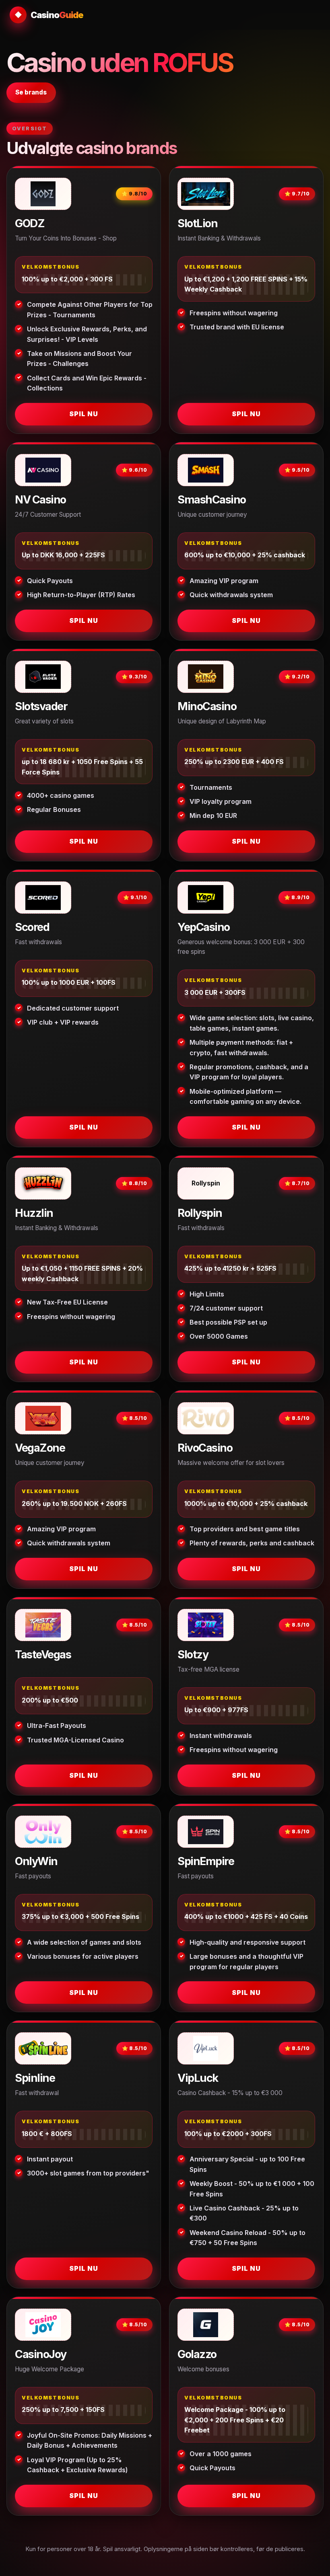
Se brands (31, 92)
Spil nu (84, 414)
